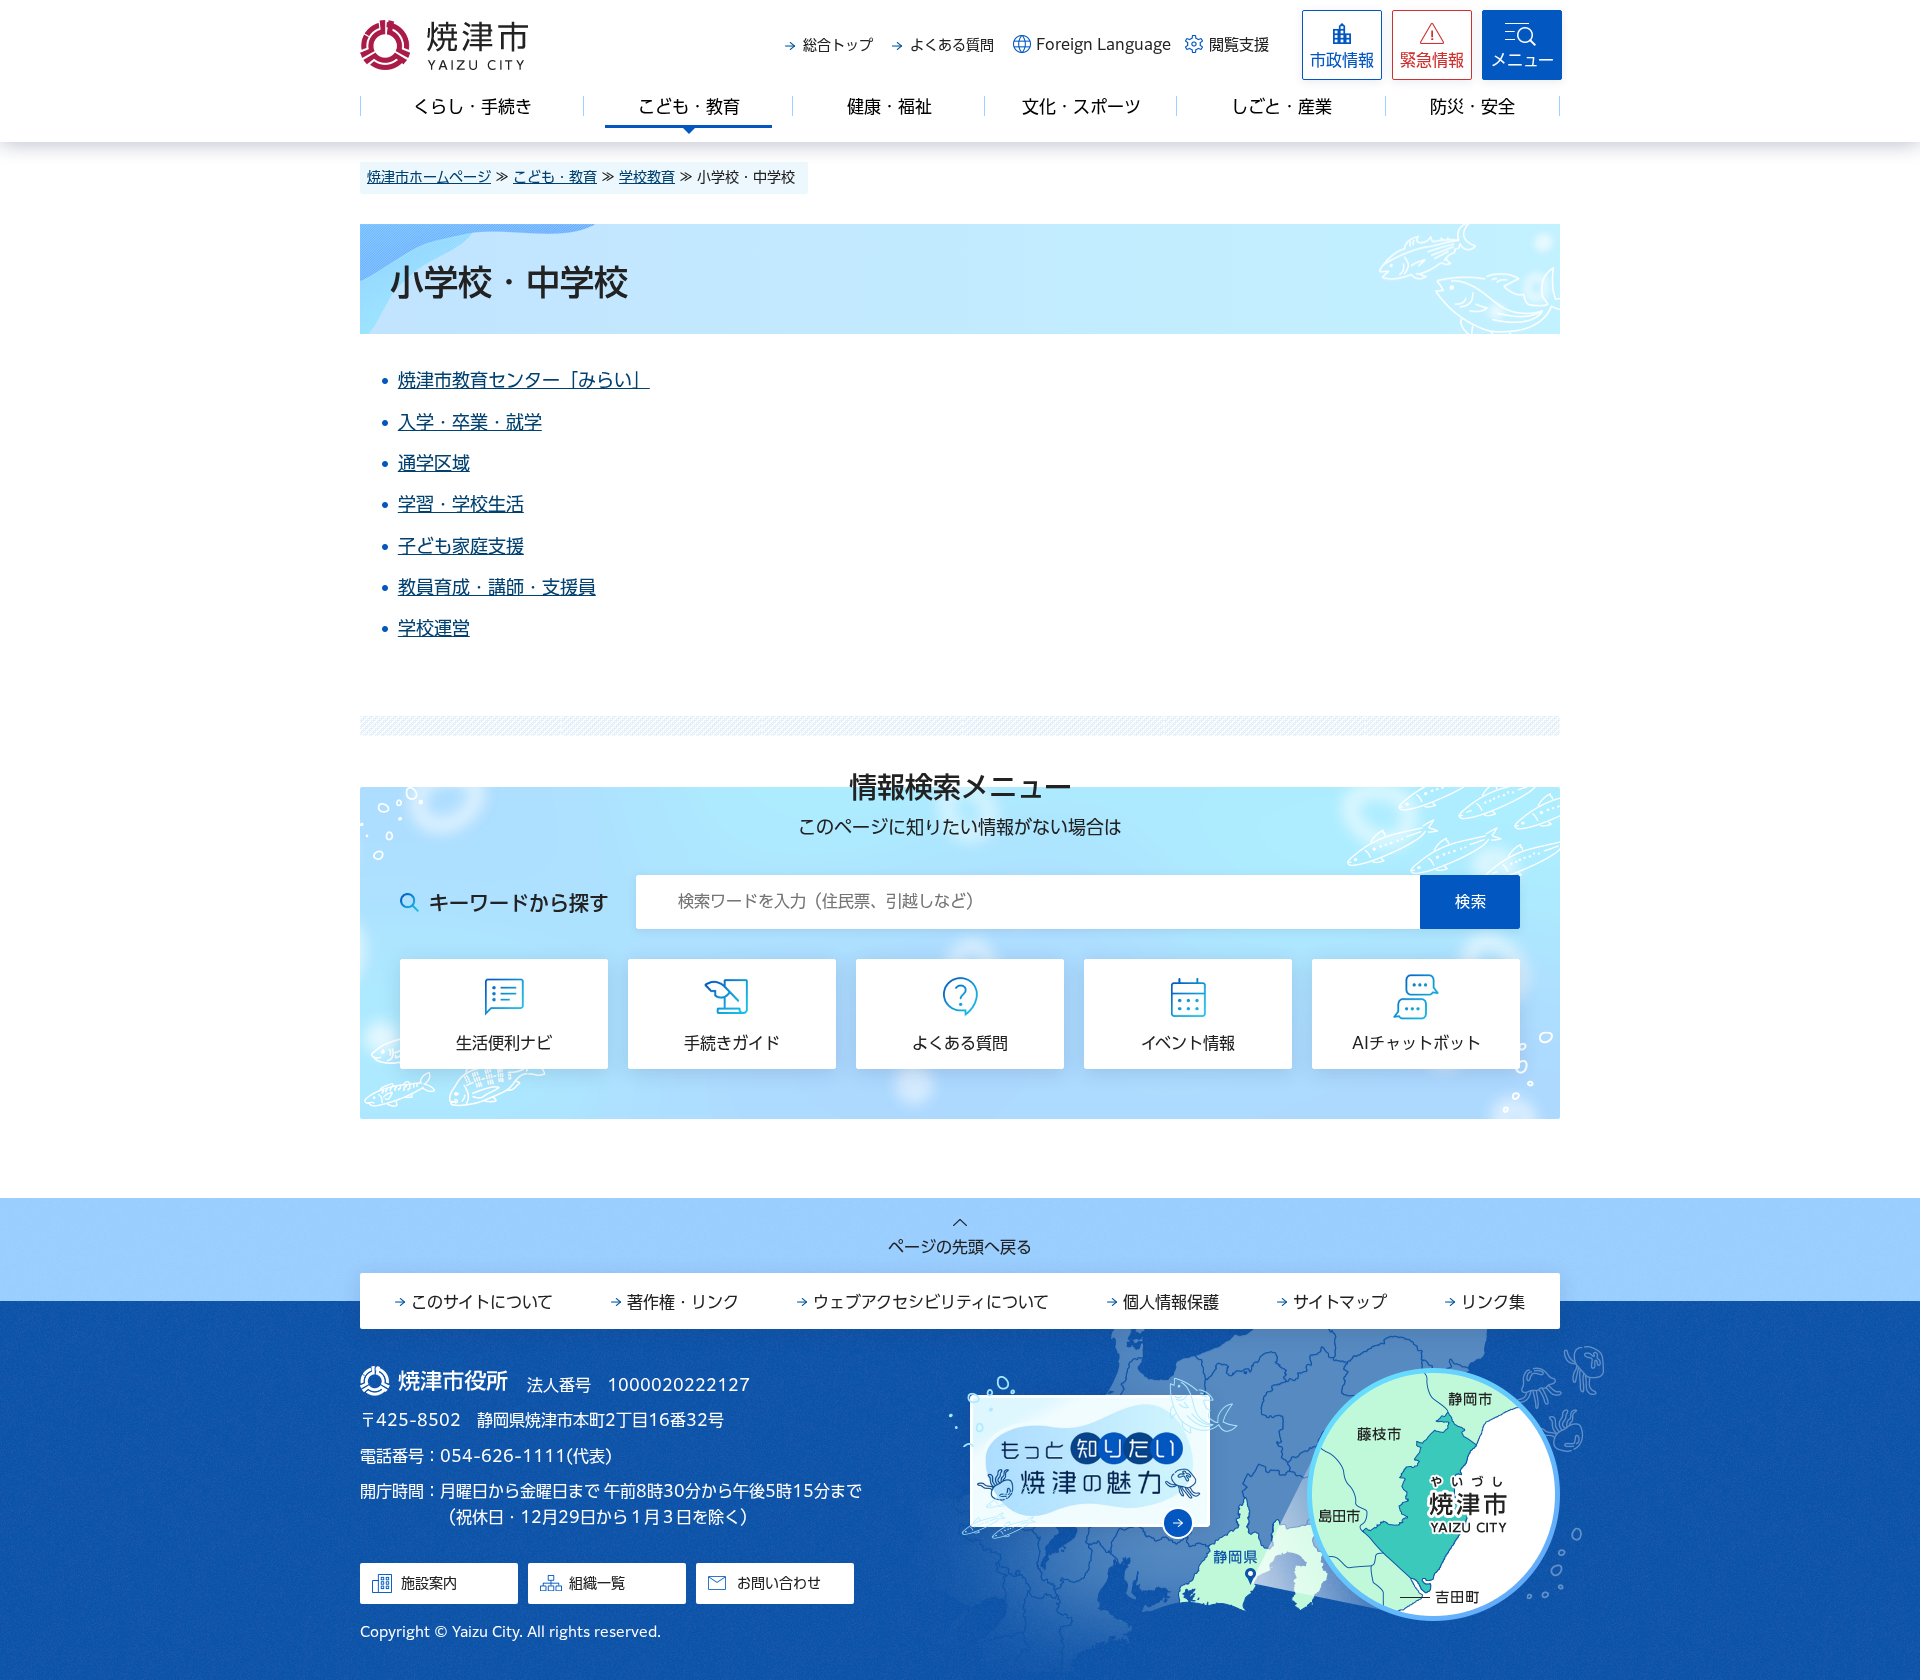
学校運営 (434, 628)
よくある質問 (952, 45)
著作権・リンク (683, 1302)
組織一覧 (597, 1583)
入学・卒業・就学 (470, 422)
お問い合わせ (779, 1583)
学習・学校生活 (461, 504)
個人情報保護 (1171, 1302)
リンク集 (1493, 1302)
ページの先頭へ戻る (960, 1247)
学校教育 (647, 177)
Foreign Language (1103, 44)
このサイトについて (482, 1302)
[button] (1432, 45)
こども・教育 (555, 177)
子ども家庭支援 (461, 546)
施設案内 (429, 1583)
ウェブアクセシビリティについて (931, 1302)
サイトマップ (1340, 1302)
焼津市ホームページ (429, 177)
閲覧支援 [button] (1239, 44)
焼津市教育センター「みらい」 (524, 380)
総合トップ (838, 45)
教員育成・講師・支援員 (497, 587)
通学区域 (434, 463)
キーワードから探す (519, 903)
